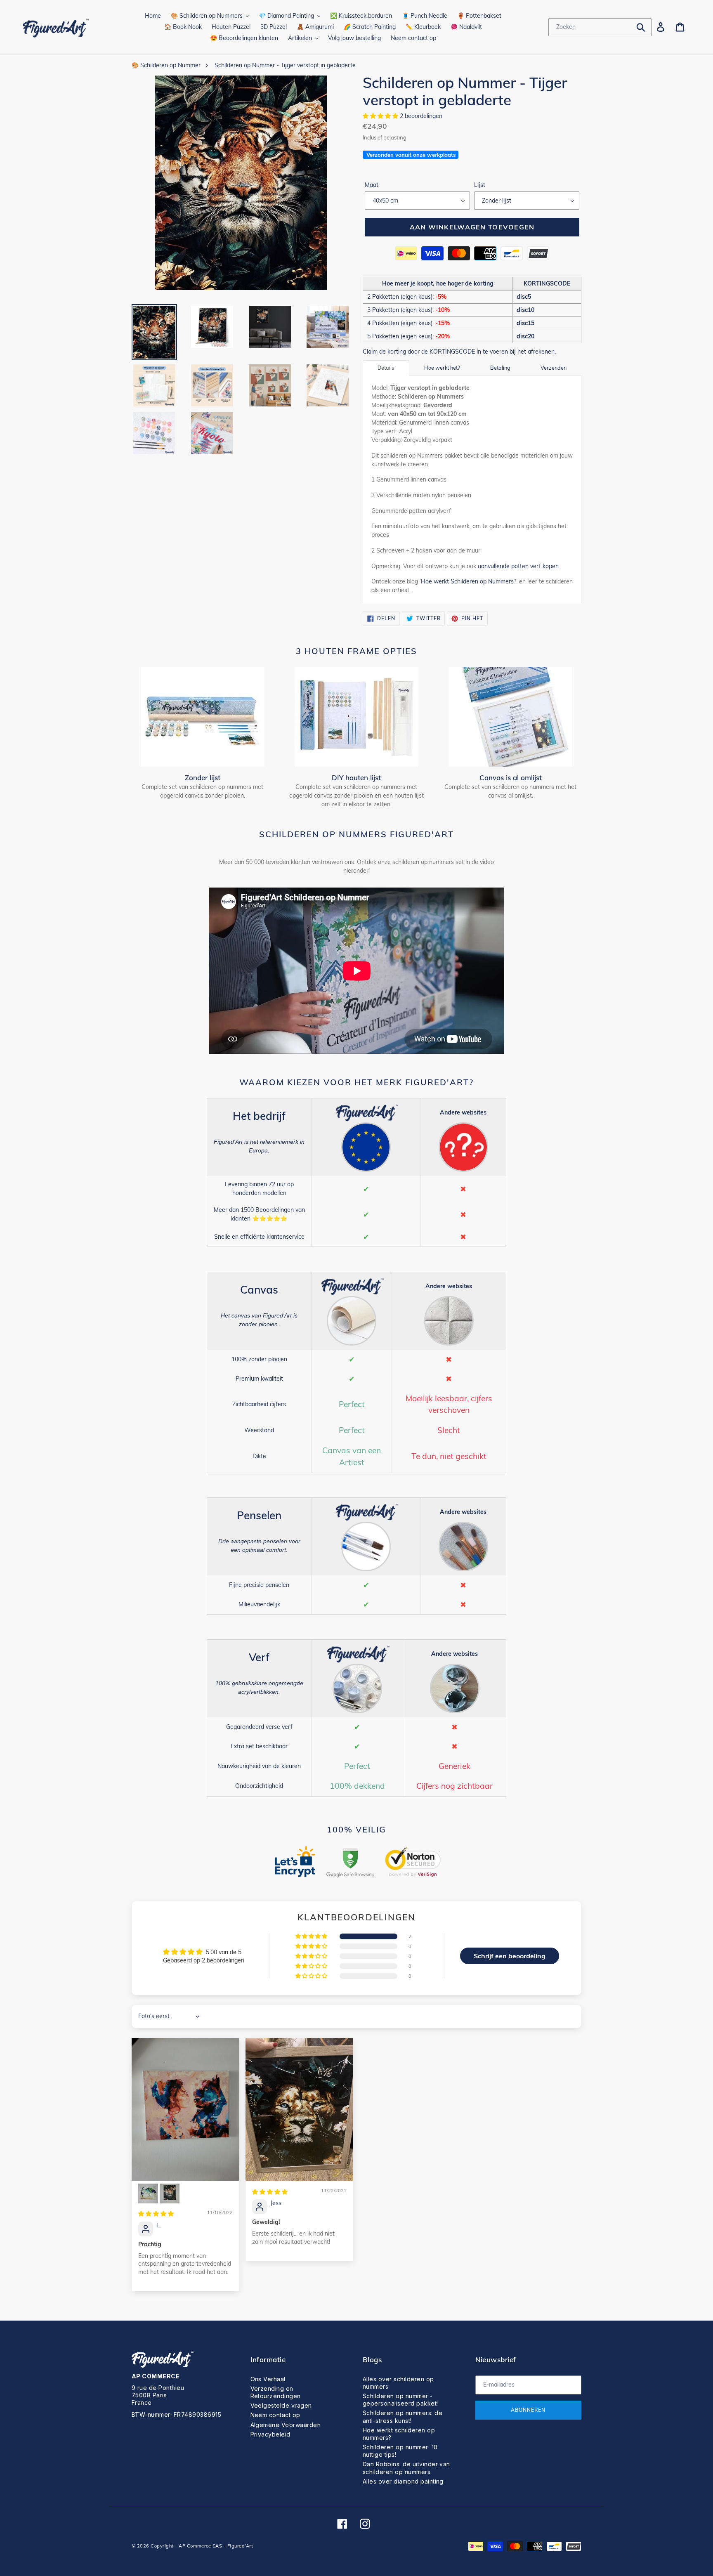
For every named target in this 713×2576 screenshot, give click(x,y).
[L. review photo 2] (148, 2193)
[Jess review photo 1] (299, 2110)
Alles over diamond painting (403, 2481)
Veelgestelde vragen (281, 2405)
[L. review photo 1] (185, 2110)
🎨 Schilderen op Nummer (166, 65)
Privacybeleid (270, 2434)
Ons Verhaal (268, 2379)
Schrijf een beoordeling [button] (510, 1956)
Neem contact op (275, 2415)
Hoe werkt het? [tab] (442, 368)
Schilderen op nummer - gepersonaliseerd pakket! (400, 2400)
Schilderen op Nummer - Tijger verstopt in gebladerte (285, 65)
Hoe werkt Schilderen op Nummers (467, 581)
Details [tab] (386, 368)
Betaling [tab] (500, 368)
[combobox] (600, 27)
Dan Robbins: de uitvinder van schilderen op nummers (406, 2468)
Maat (372, 185)
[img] (156, 2214)
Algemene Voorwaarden (286, 2425)
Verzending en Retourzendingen (276, 2392)
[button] (381, 116)
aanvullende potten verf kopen (518, 566)
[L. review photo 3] (170, 2193)
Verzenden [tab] (554, 368)
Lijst (480, 185)
